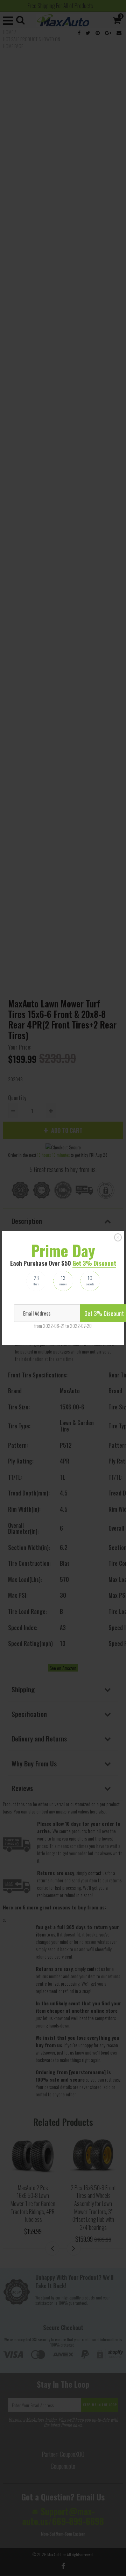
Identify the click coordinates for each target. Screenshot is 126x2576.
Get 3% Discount (94, 1263)
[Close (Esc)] (118, 1238)
